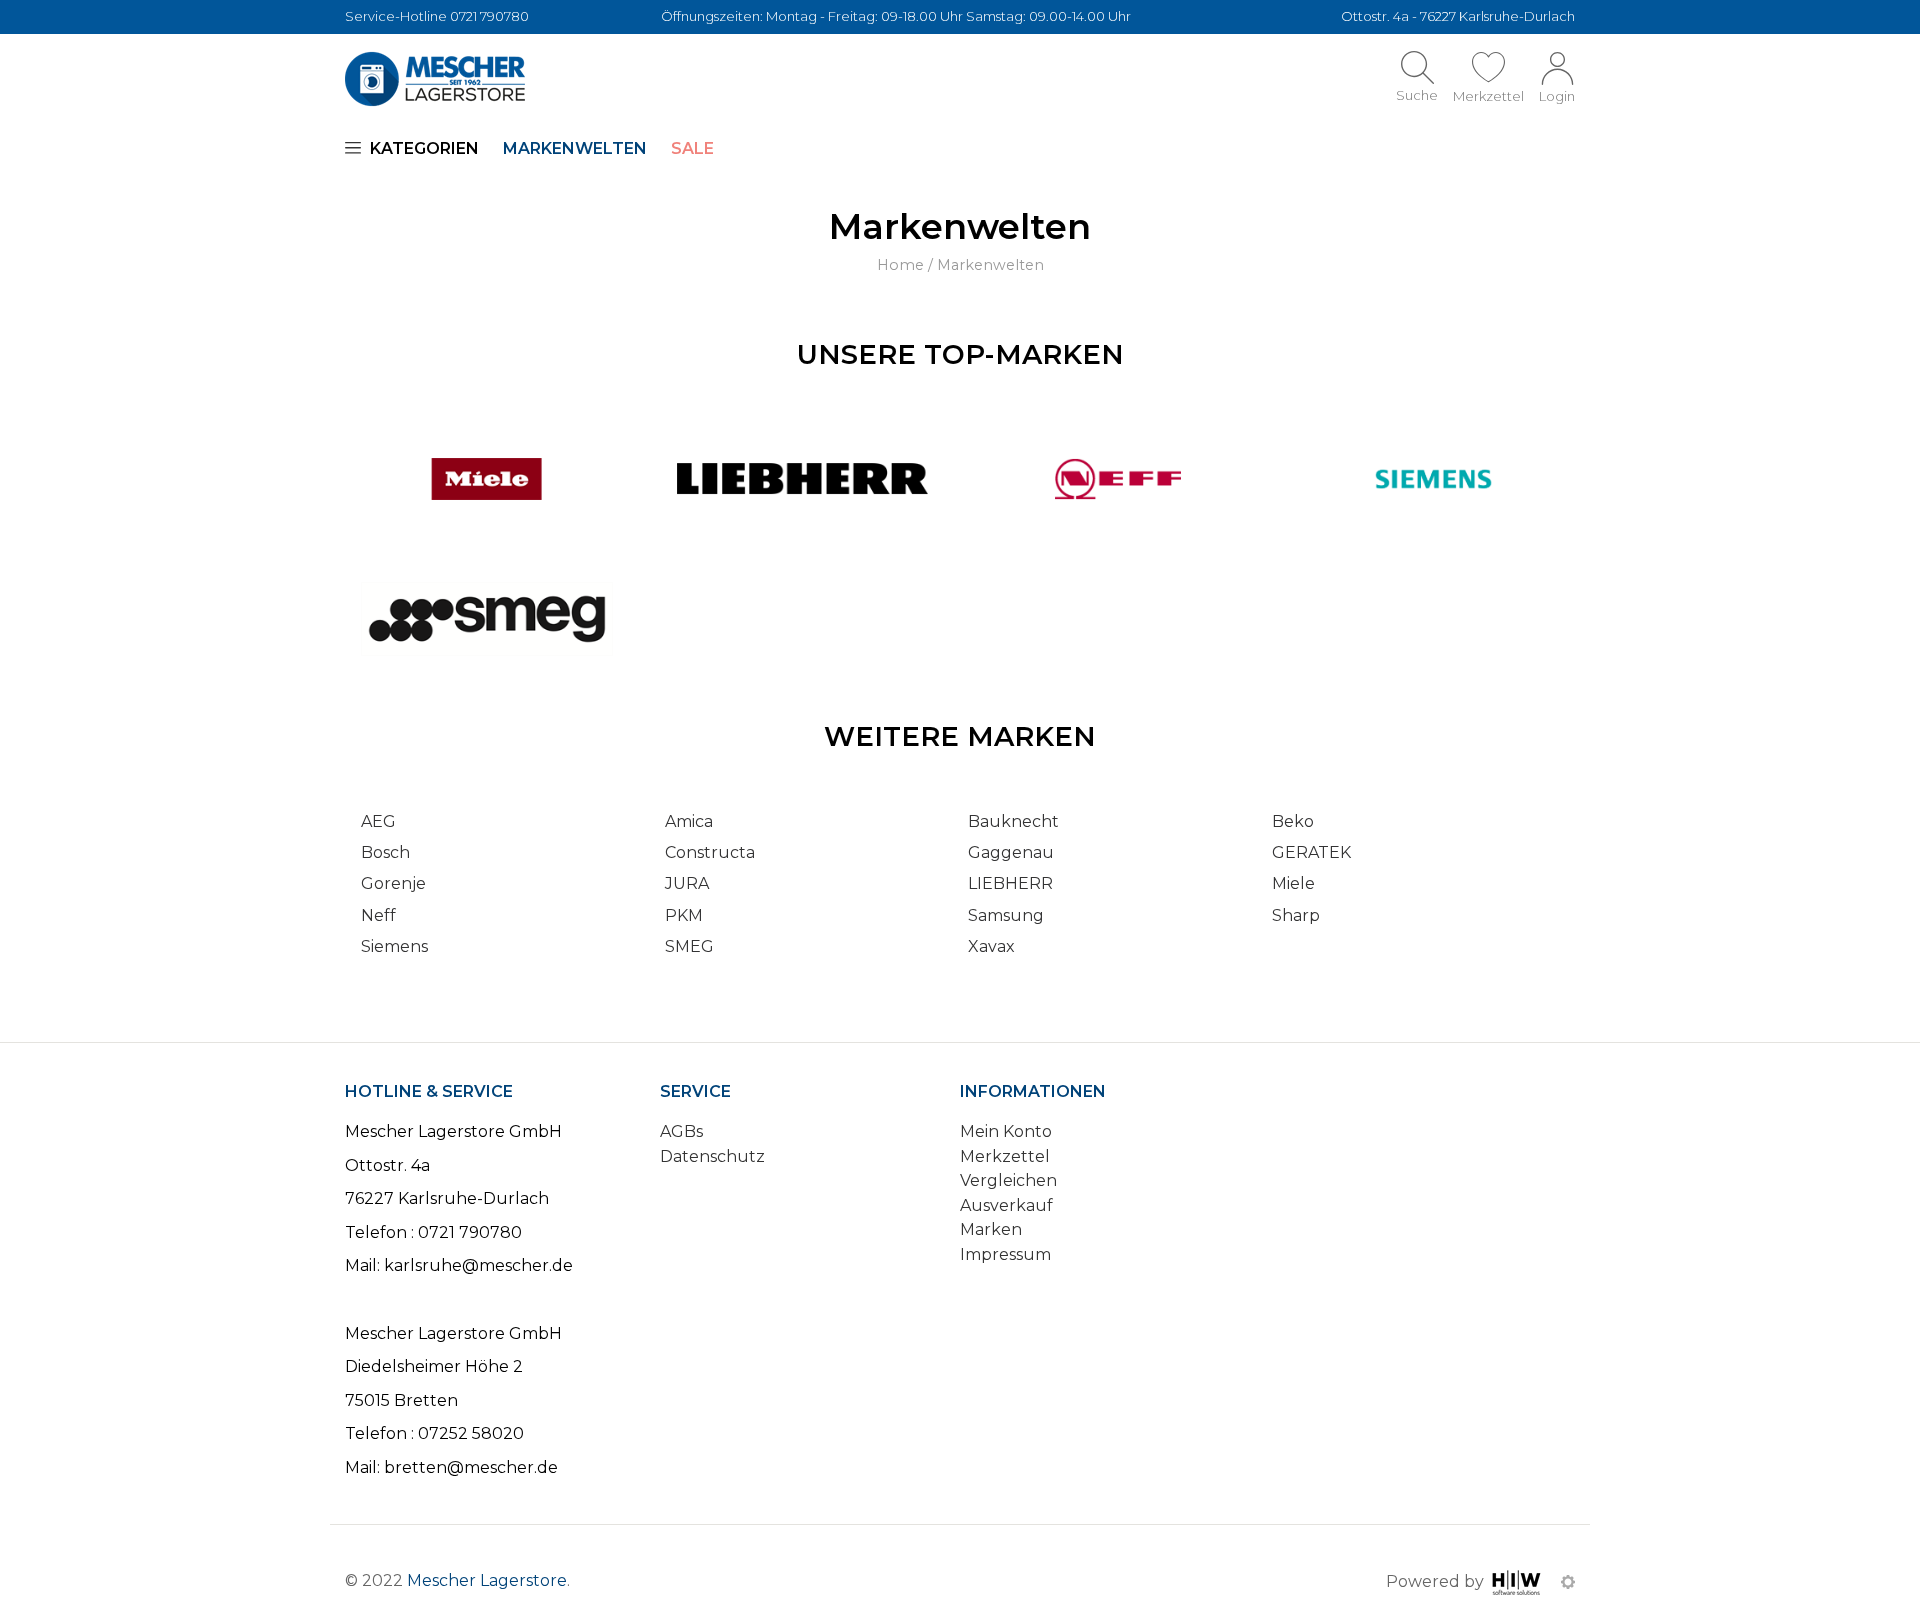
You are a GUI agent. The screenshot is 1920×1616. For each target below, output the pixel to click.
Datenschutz (712, 1156)
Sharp (1296, 915)
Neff (378, 915)
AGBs (681, 1131)
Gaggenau (1011, 852)
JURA (687, 883)
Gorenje (393, 883)
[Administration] (1568, 1581)
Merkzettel (1005, 1156)
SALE (692, 148)
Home (900, 265)
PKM (684, 915)
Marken (991, 1229)
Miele (1293, 883)
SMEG (689, 946)
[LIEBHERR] (803, 477)
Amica (689, 821)
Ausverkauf (1006, 1205)
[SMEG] (487, 617)
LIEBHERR (1010, 883)
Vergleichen (1008, 1180)
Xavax (991, 946)
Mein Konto (1006, 1131)
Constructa (710, 852)
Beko (1293, 821)
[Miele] (487, 477)
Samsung (1006, 915)
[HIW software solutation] (1518, 1581)
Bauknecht (1013, 821)
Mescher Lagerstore (487, 1580)
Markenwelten (575, 148)
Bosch (385, 852)
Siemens (394, 946)
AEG (378, 821)
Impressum (1005, 1254)
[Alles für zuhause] (435, 79)
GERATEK (1311, 852)
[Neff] (1118, 477)
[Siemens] (1434, 477)
